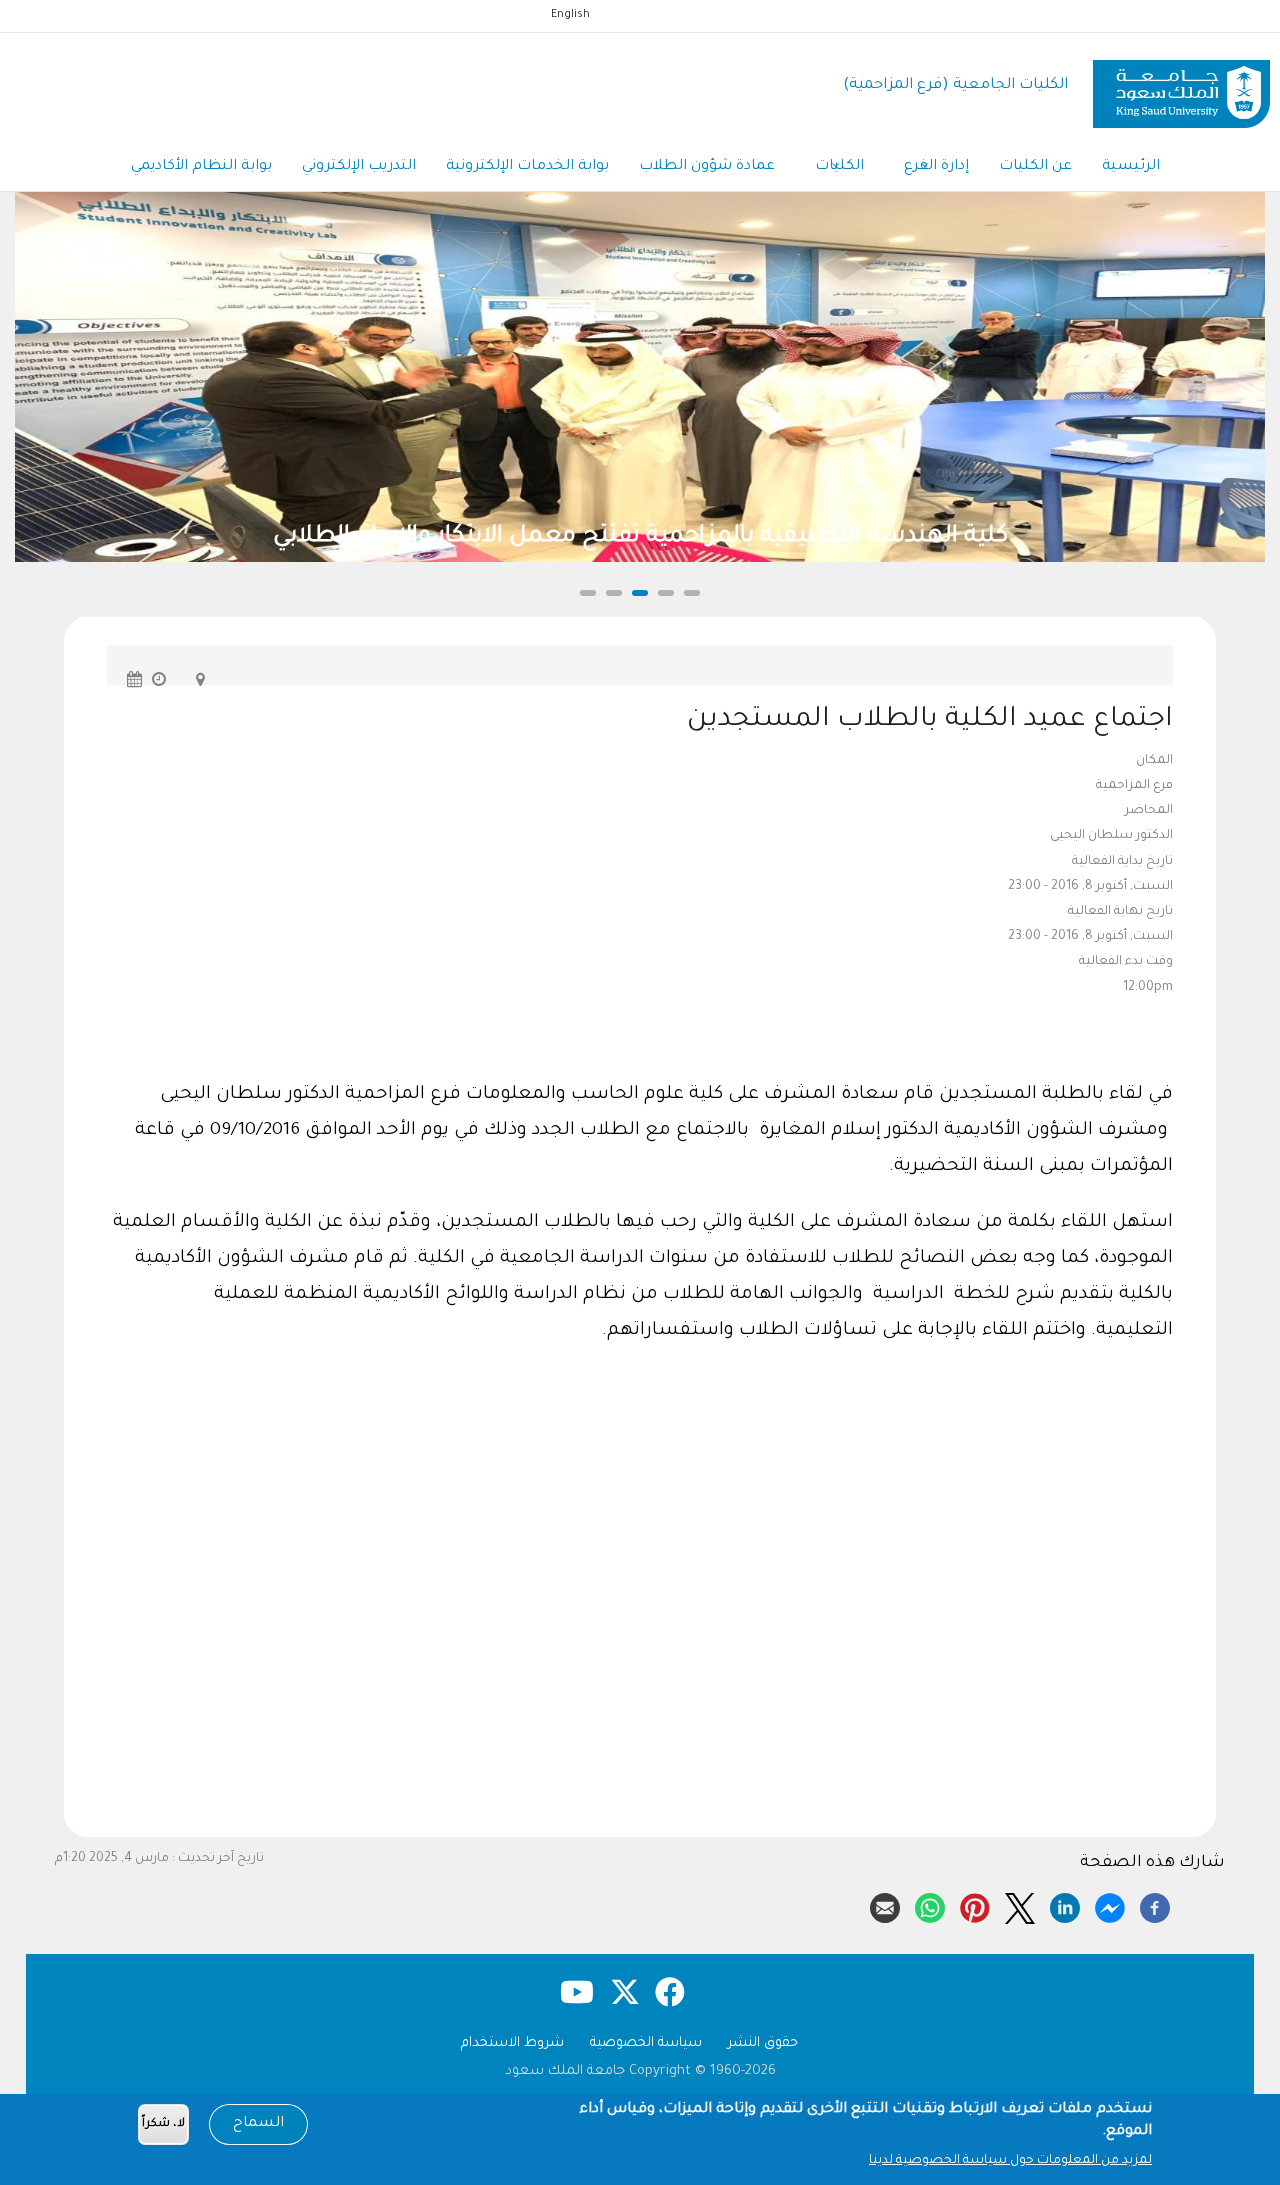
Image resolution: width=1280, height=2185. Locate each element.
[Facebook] (1155, 1905)
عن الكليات (1035, 167)
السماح (258, 2124)
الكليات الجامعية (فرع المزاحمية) (955, 85)
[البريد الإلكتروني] (885, 1905)
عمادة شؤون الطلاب (707, 167)
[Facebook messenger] (1110, 1905)
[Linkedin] (1065, 1905)
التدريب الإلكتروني (359, 167)
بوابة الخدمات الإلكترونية (527, 167)
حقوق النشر (763, 2043)
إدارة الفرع (936, 167)
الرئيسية (1131, 167)
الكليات (839, 167)
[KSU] (1181, 86)
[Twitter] (1020, 1905)
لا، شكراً (163, 2124)
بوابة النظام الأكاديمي (201, 167)
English (570, 15)
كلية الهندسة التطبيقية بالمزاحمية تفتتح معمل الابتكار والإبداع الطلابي (551, 537)
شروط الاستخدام (512, 2043)
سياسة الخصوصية (646, 2043)
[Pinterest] (975, 1905)
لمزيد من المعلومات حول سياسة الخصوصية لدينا (1010, 2161)
